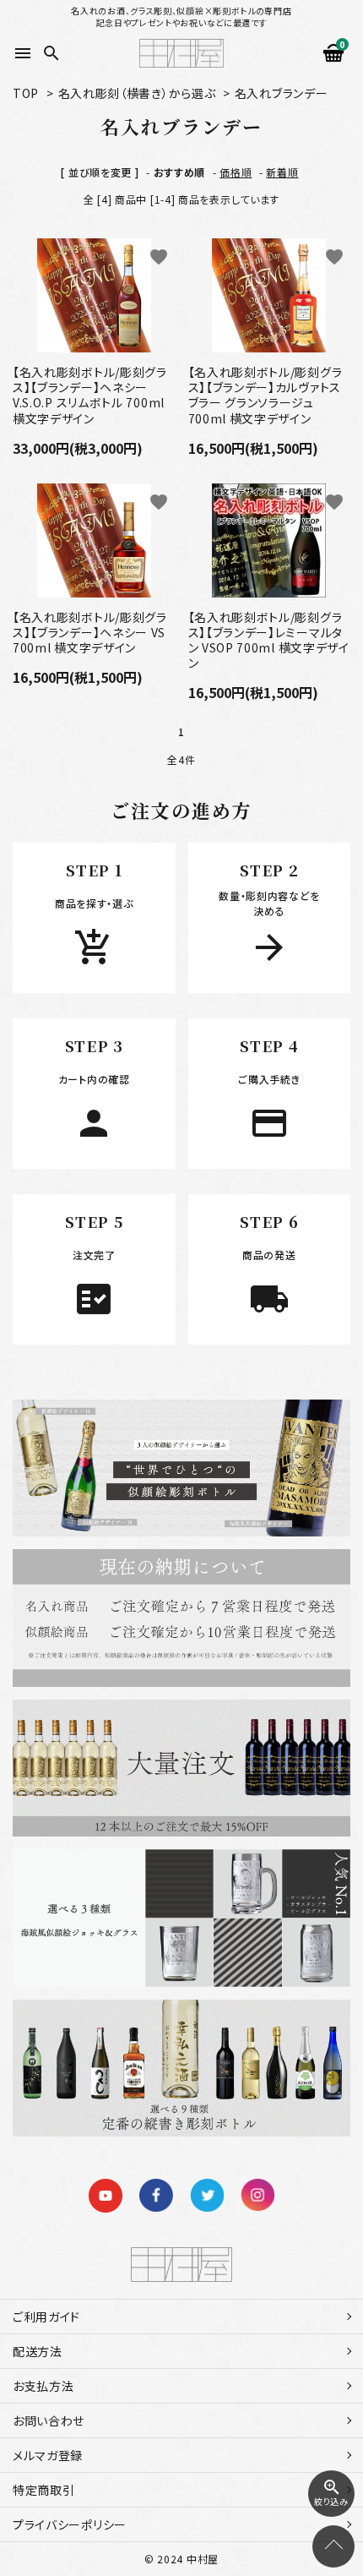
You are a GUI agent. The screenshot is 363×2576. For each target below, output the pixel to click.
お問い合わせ (49, 2420)
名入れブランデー (282, 93)
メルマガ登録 (48, 2455)
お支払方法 (43, 2386)
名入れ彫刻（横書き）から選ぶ (137, 93)
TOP (26, 93)
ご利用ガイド (46, 2317)
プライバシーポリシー (70, 2524)
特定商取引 (44, 2490)
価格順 (236, 172)
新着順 (282, 172)
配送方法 (38, 2351)
